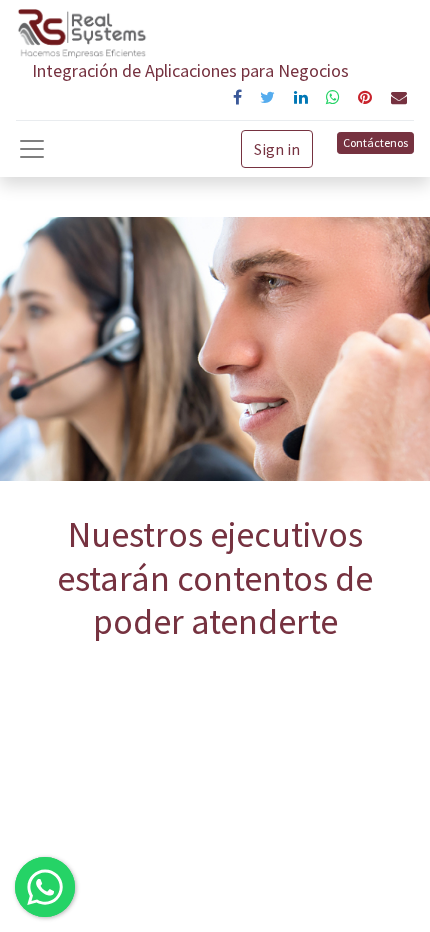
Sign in (277, 149)
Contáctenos (375, 142)
